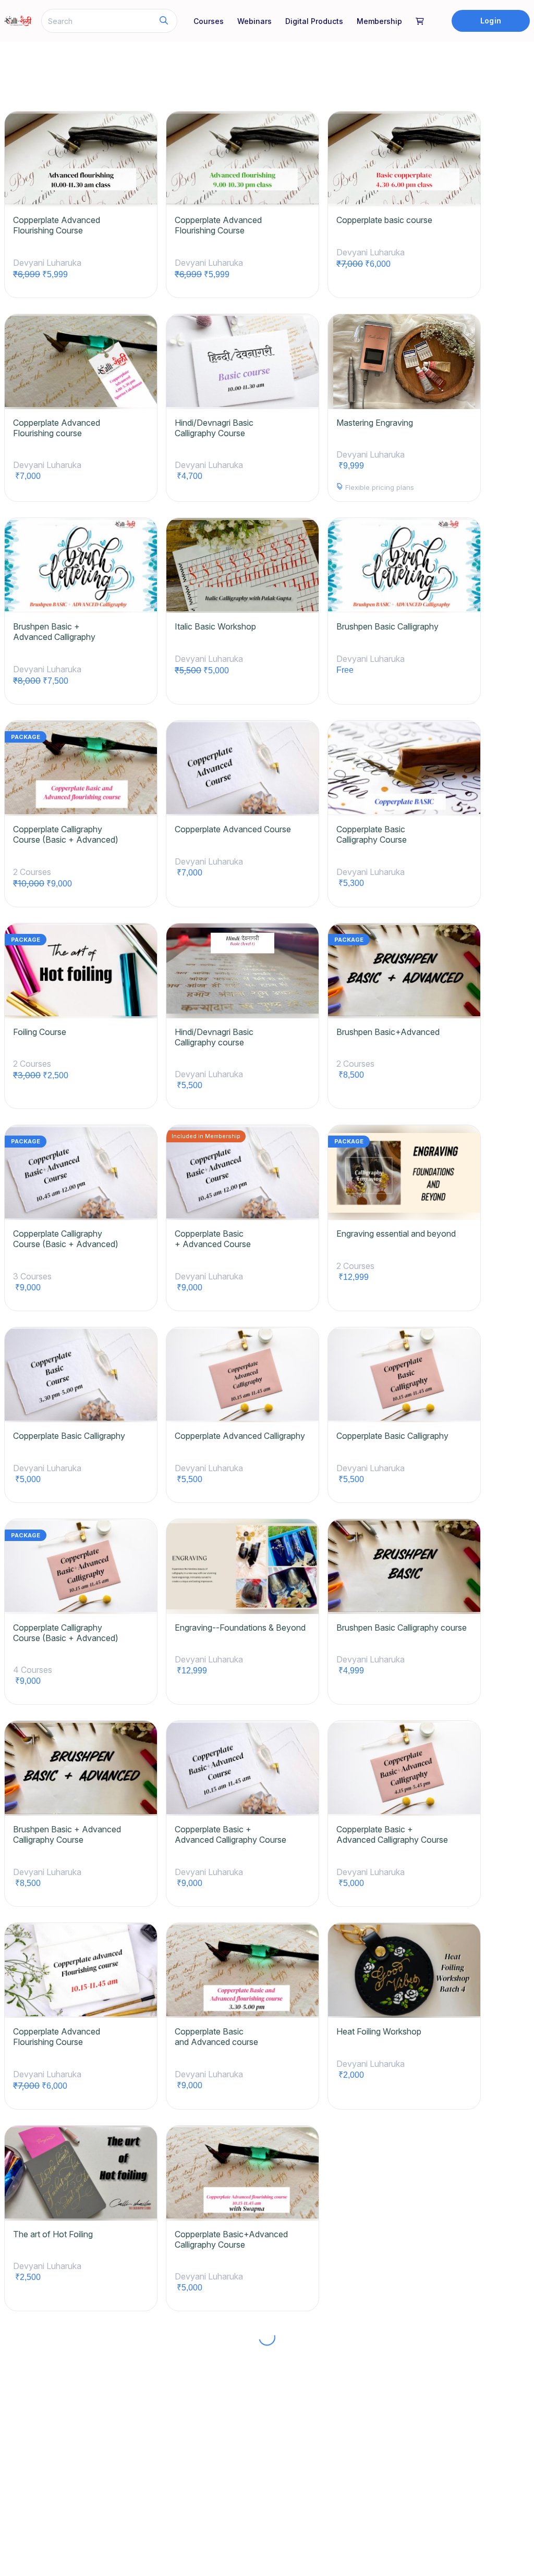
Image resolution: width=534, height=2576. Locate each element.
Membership (379, 21)
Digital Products (314, 21)
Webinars (254, 21)
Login (490, 21)
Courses (209, 21)
